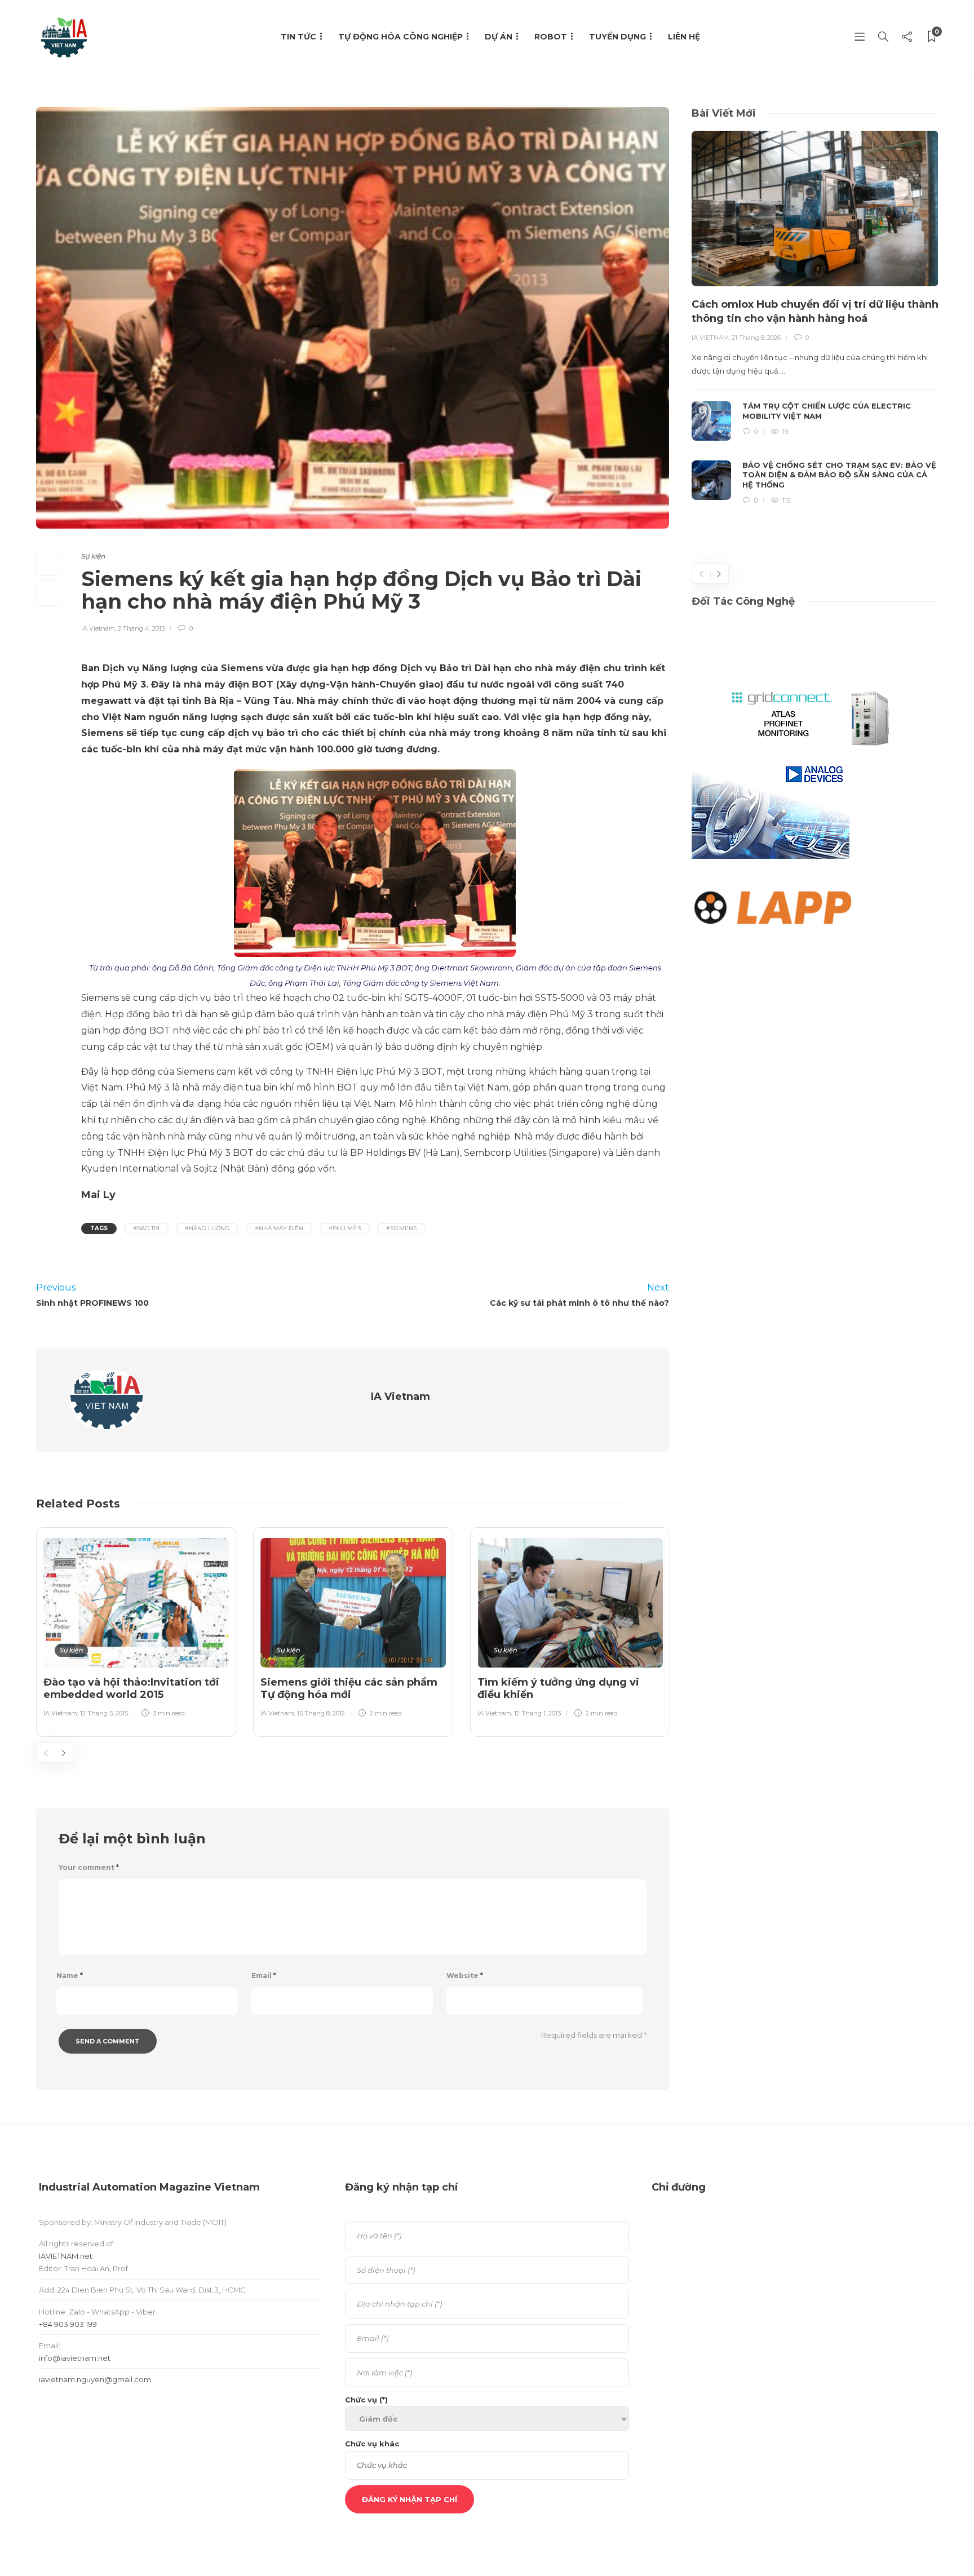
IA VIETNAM (710, 338)
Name (70, 1976)
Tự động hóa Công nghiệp (400, 37)
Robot (551, 37)
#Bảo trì (146, 1228)
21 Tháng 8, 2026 (756, 338)
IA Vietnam (98, 628)
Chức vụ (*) (366, 2400)
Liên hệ (684, 37)
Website (465, 1976)
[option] (136, 1630)
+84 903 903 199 (68, 2324)
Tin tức (298, 37)
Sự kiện (93, 556)
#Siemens (401, 1228)
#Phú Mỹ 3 (345, 1228)
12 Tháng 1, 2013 (537, 1713)
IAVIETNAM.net (66, 2256)
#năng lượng (207, 1228)
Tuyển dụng (617, 37)
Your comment (89, 1867)
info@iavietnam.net (75, 2358)
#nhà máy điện (279, 1228)
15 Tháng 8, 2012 (321, 1713)
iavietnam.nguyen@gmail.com (95, 2379)
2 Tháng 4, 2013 (141, 628)
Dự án (499, 37)
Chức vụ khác (372, 2444)
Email (264, 1976)
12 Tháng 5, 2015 (104, 1713)
